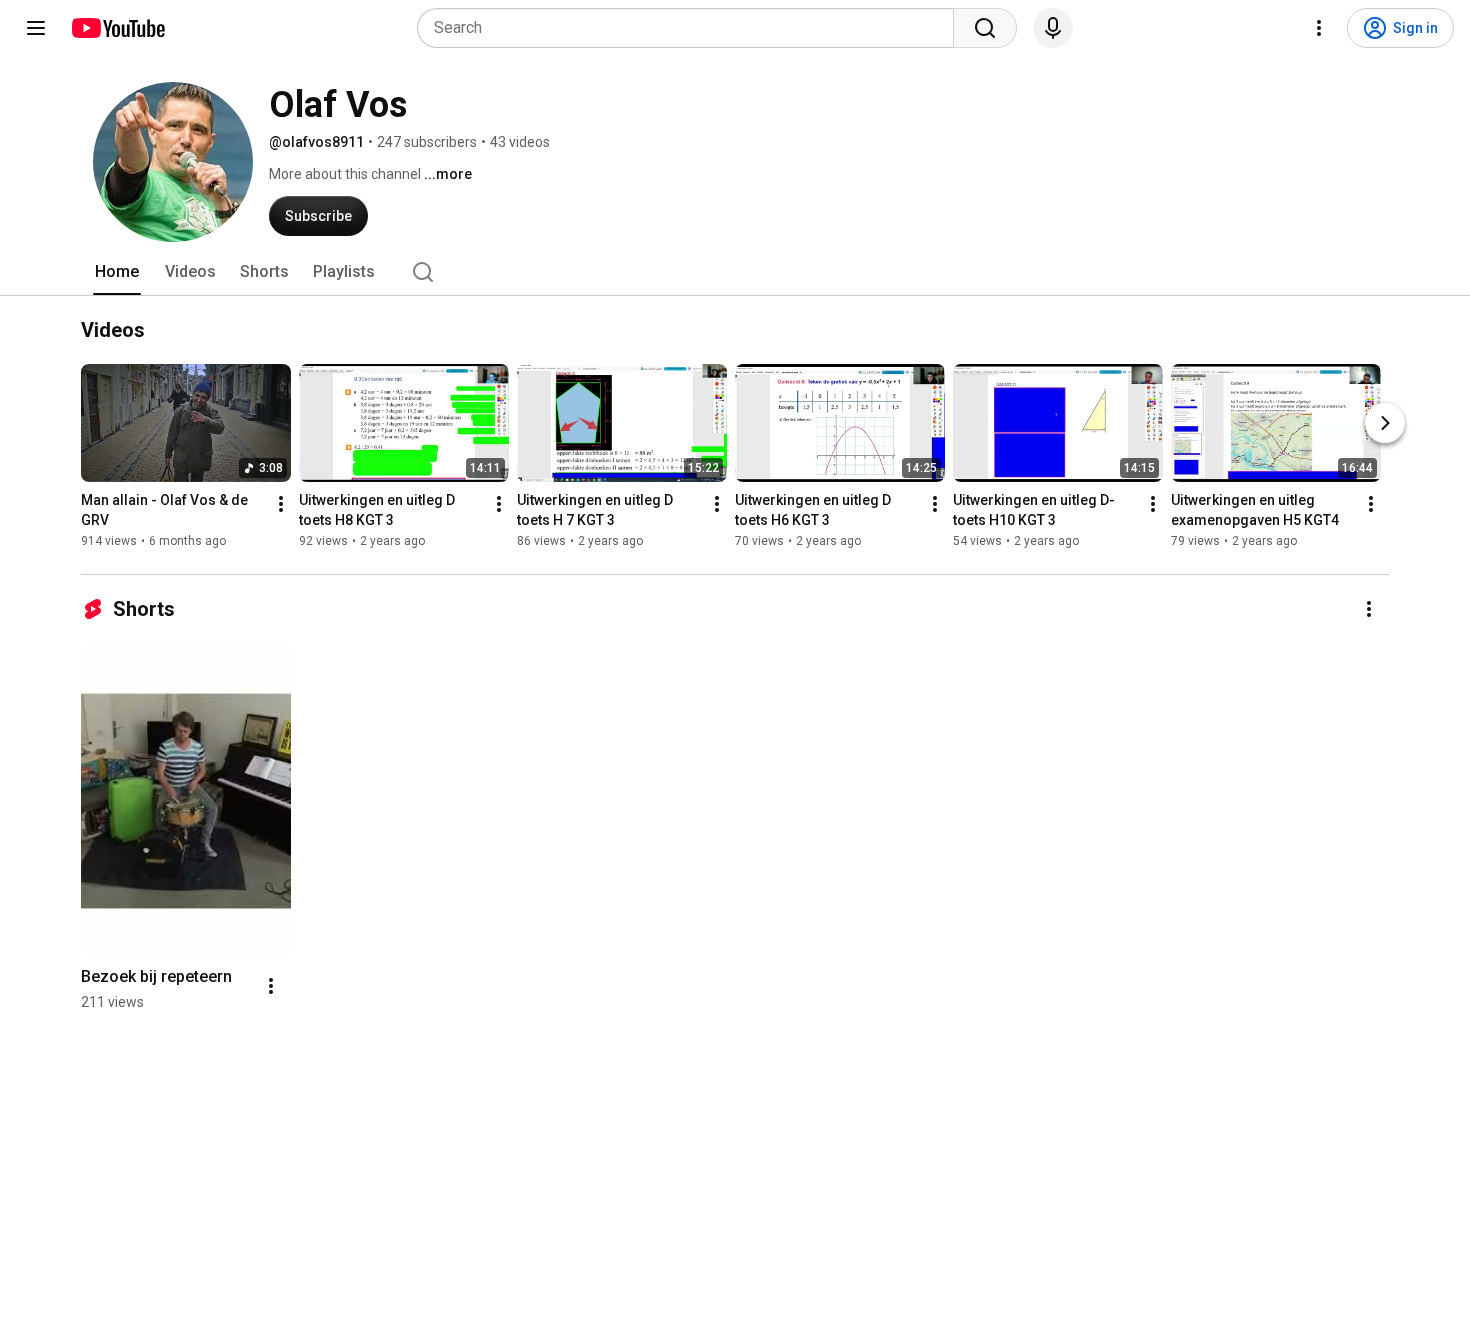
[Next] (1385, 423)
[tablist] (735, 272)
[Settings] (1319, 28)
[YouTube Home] (117, 28)
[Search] (985, 28)
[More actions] (281, 504)
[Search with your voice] (1053, 28)
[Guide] (36, 28)
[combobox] (691, 28)
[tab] (117, 272)
